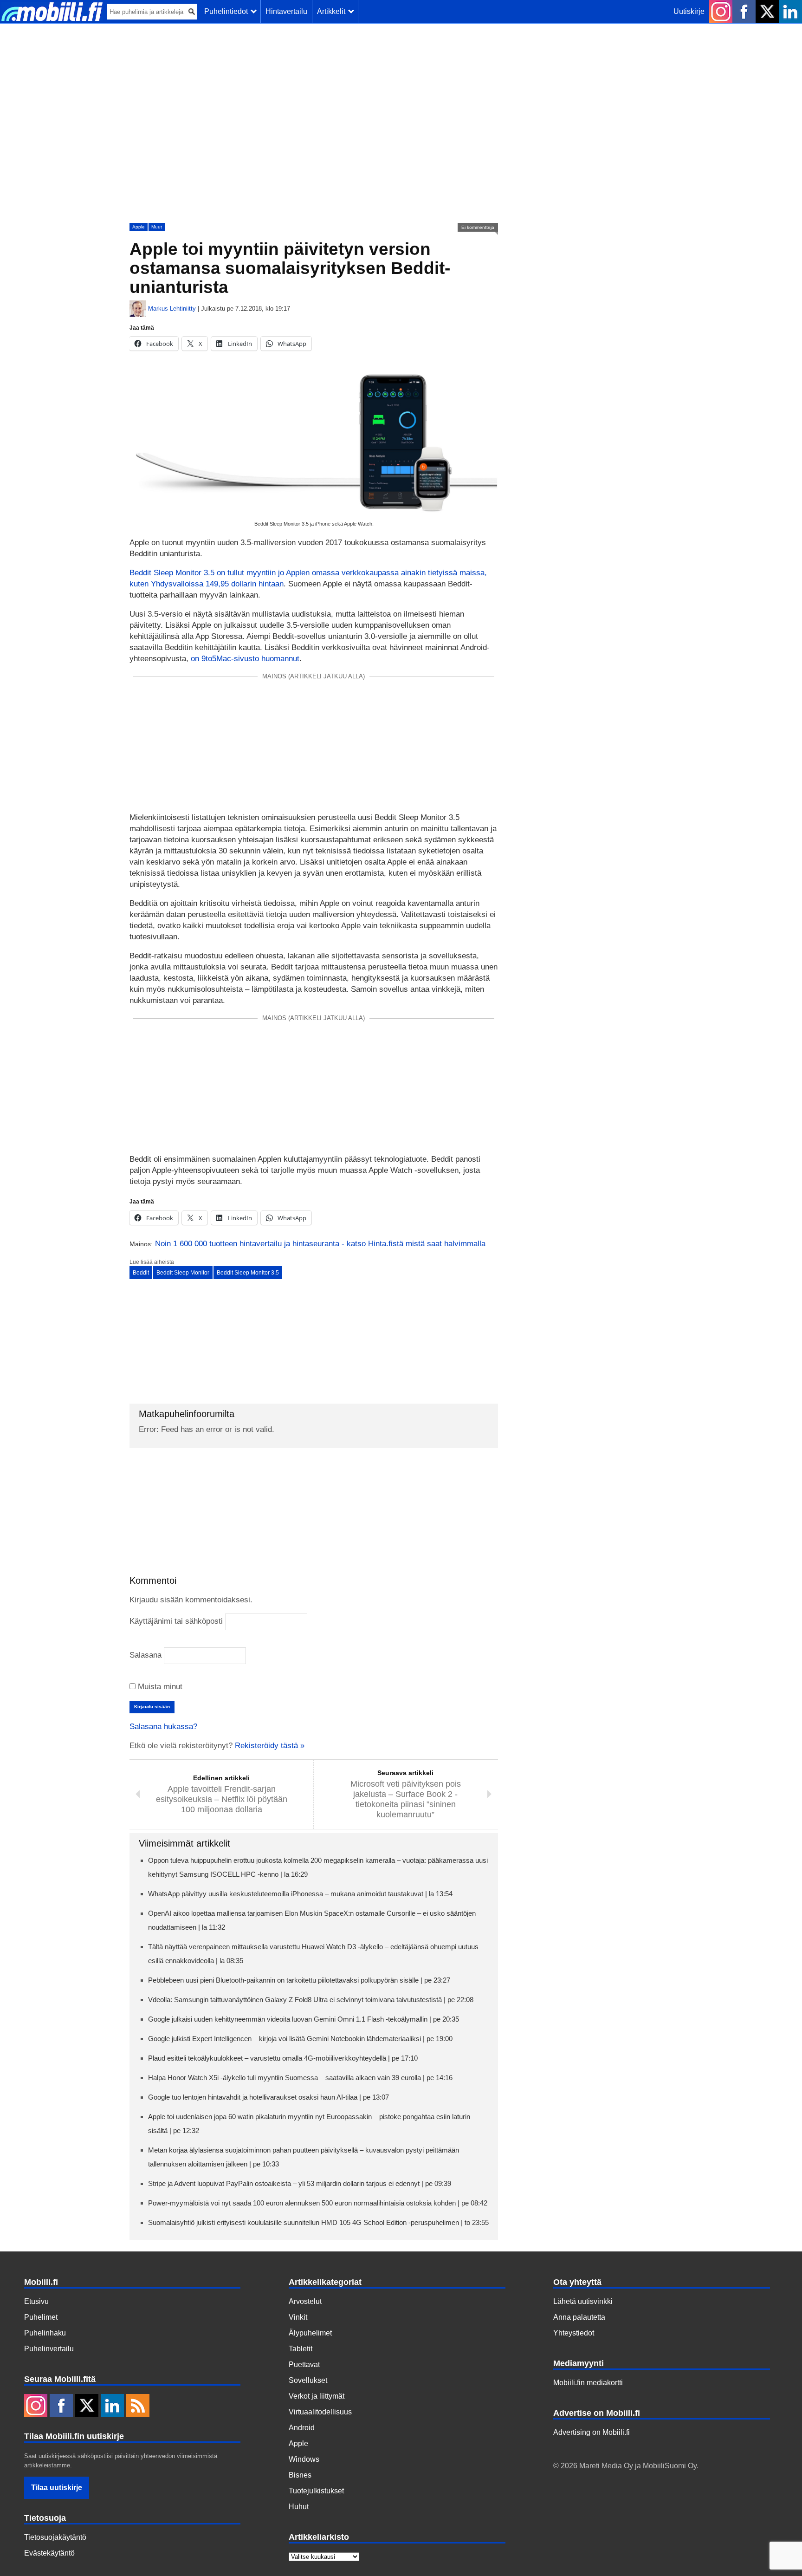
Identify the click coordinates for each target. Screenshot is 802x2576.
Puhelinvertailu (49, 2349)
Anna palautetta (579, 2317)
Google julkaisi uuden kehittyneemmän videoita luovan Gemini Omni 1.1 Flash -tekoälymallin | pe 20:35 (304, 2019)
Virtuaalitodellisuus (320, 2412)
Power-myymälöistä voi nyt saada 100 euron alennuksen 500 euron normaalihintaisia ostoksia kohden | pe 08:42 (318, 2203)
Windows (304, 2459)
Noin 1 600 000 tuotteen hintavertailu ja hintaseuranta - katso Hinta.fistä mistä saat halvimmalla (320, 1244)
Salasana (146, 1655)
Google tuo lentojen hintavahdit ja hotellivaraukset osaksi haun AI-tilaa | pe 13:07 (268, 2097)
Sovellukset (308, 2380)
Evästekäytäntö (49, 2553)
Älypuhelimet (310, 2333)
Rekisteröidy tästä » (270, 1746)
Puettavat (304, 2365)
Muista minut (159, 1687)
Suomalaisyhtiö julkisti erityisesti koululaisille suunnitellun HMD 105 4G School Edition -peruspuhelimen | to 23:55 (318, 2222)
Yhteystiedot (574, 2333)
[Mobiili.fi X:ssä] (767, 12)
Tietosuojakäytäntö (55, 2537)
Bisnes (300, 2475)
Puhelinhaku (45, 2333)
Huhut (299, 2507)
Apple (139, 227)
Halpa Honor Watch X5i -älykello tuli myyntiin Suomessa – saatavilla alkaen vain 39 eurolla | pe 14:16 (300, 2078)
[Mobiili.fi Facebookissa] (744, 12)
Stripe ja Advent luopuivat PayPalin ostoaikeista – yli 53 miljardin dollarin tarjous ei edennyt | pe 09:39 (300, 2183)
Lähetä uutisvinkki (583, 2301)
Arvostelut (305, 2301)
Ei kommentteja (478, 227)
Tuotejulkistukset (316, 2491)
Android (302, 2428)
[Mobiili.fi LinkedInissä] (790, 12)
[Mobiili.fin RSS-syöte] (138, 2407)
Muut (157, 227)
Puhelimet (41, 2317)
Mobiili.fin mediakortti (588, 2383)
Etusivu (36, 2301)
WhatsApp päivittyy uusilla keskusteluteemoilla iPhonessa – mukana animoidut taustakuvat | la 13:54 (300, 1894)
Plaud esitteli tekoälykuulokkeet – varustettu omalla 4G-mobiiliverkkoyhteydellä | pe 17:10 (283, 2058)
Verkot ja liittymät (317, 2396)
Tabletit (301, 2349)
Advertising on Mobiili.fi (592, 2432)
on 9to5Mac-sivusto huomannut (245, 659)
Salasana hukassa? (163, 1727)
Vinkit (298, 2317)
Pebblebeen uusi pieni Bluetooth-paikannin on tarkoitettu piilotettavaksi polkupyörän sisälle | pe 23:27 (299, 1980)
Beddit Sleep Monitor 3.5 (248, 1273)
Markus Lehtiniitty (172, 309)
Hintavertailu (286, 11)
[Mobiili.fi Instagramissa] (721, 12)
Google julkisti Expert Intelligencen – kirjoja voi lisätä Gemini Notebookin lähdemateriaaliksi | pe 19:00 (300, 2039)
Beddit (141, 1273)
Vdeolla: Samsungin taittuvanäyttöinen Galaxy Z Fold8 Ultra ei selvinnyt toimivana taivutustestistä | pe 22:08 (311, 2000)
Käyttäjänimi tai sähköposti (176, 1621)
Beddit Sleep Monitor (183, 1273)
